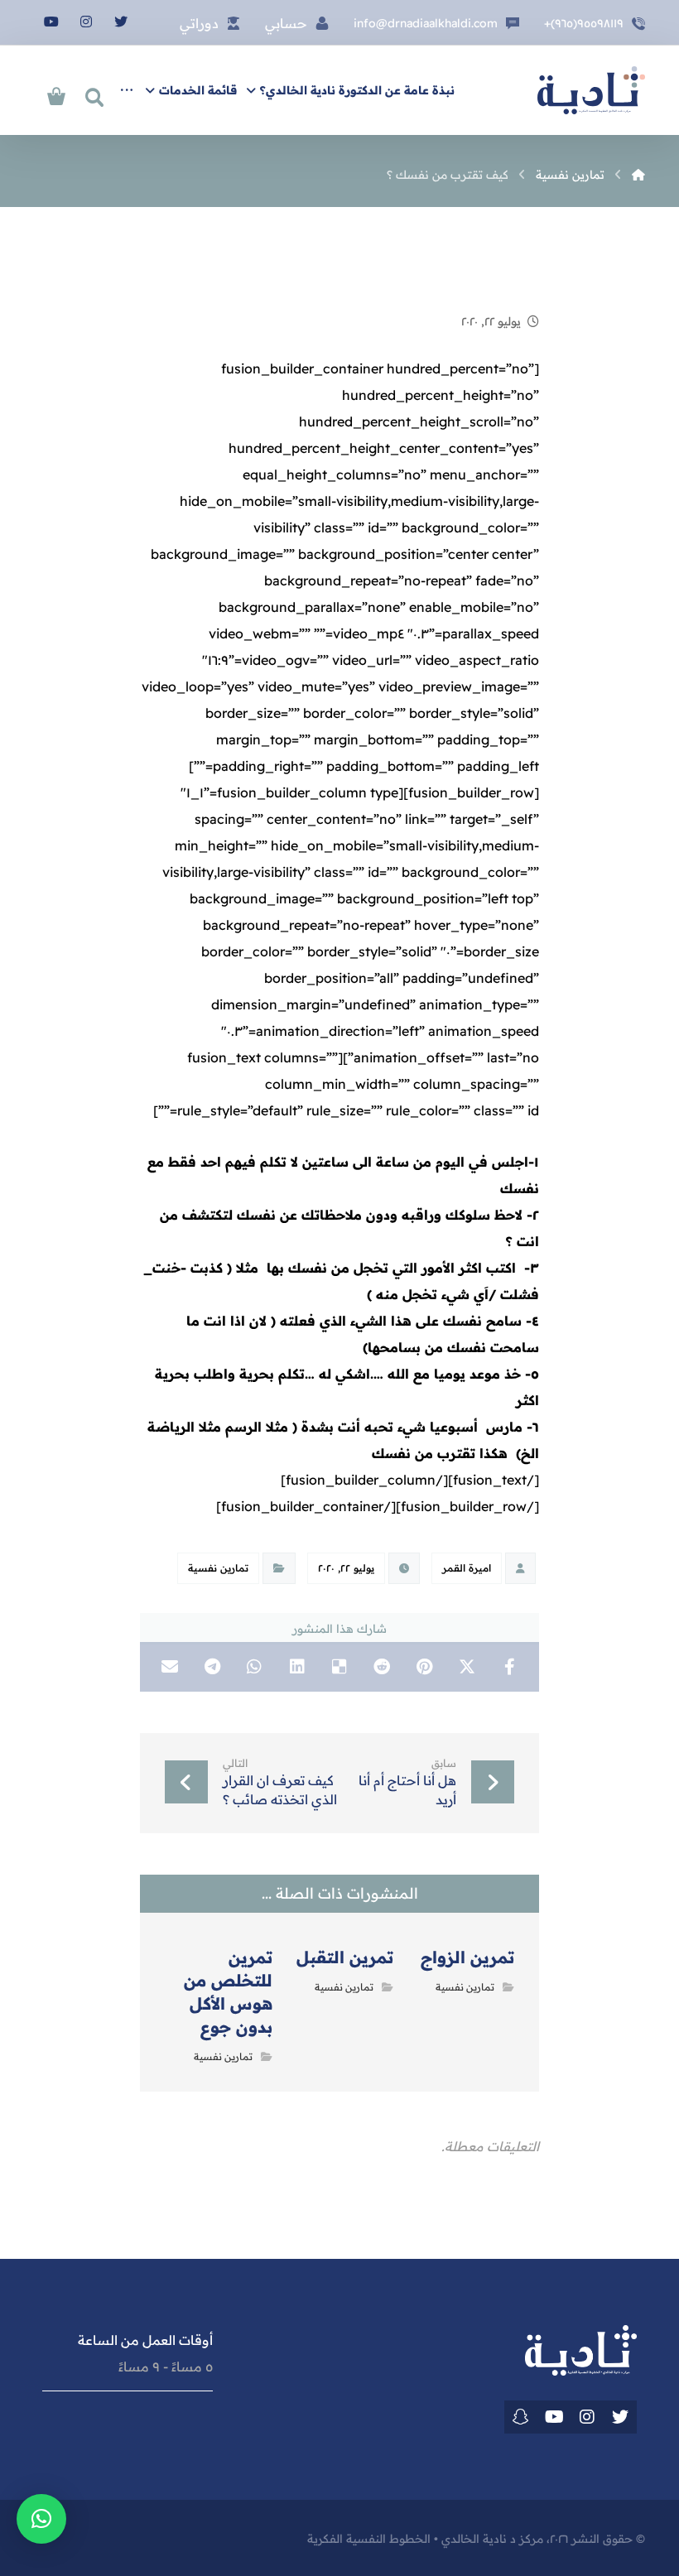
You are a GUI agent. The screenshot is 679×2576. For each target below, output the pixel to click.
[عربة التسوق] (56, 94)
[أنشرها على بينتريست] (424, 1667)
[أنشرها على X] (467, 1667)
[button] (41, 2519)
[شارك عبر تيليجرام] (212, 1667)
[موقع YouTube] (554, 2417)
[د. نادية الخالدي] (591, 90)
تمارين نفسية (218, 1568)
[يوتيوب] (51, 22)
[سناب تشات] (521, 2417)
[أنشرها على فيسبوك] (510, 1667)
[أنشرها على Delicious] (339, 1667)
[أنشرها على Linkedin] (297, 1667)
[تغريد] (620, 2417)
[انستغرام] (86, 22)
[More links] (127, 90)
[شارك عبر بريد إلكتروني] (169, 1667)
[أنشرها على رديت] (382, 1667)
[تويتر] (121, 22)
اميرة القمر (467, 1568)
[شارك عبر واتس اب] (255, 1667)
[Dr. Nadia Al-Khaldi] (638, 175)
